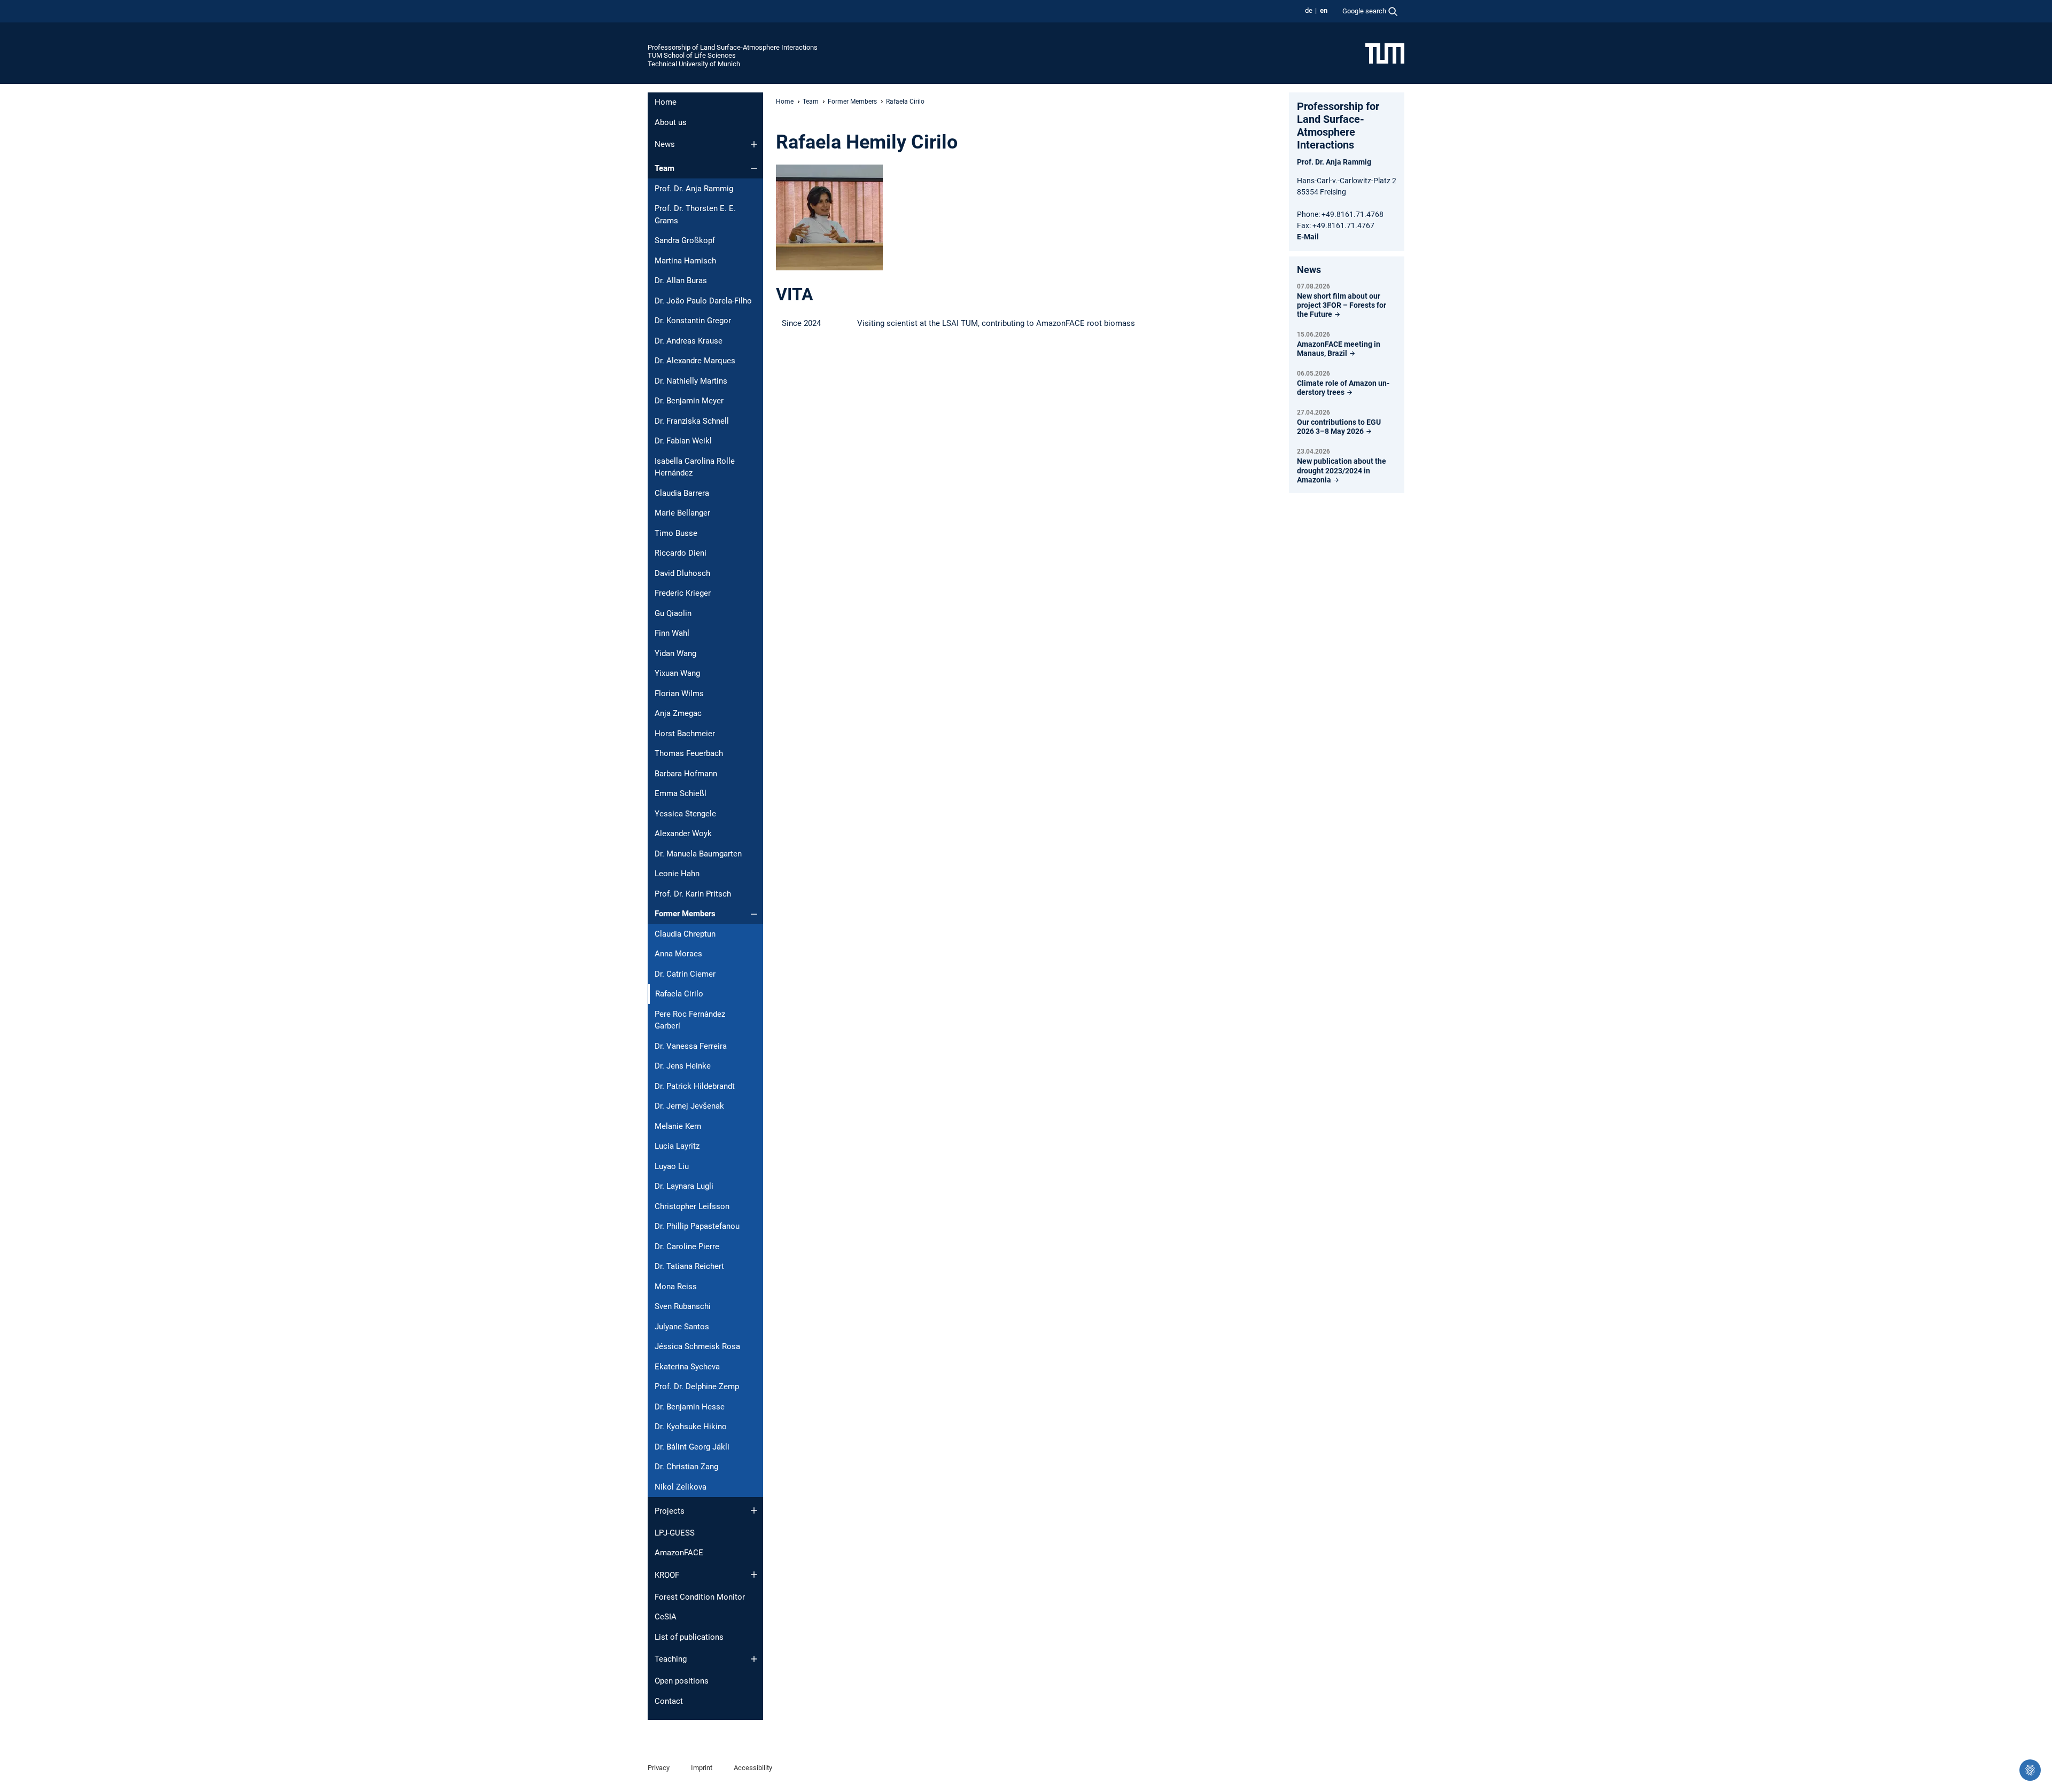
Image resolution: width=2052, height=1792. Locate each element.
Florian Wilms (679, 694)
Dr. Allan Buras (681, 281)
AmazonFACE (679, 1553)
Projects (670, 1511)
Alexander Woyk (683, 833)
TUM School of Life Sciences (692, 55)
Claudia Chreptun (685, 934)
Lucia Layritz (677, 1146)
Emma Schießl (681, 793)
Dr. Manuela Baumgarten (698, 854)
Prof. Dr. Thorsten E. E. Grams (695, 215)
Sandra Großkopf (685, 240)
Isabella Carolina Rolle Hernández (695, 467)
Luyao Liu (672, 1166)
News (665, 144)
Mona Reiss (676, 1287)
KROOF (667, 1575)
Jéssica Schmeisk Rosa (697, 1346)
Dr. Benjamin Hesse (690, 1407)
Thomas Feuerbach (689, 753)
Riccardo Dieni (681, 553)
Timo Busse (676, 533)
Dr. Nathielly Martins (691, 381)
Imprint (702, 1768)
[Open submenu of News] (754, 144)
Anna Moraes (678, 954)
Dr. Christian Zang (686, 1467)
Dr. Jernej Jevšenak (689, 1106)
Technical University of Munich (694, 64)
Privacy (659, 1768)
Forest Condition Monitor (700, 1597)
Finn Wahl (672, 633)
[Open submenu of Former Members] (754, 914)
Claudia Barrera (682, 493)
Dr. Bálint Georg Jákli (692, 1447)
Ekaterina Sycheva (687, 1367)
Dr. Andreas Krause (689, 341)
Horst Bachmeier (685, 734)
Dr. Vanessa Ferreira (691, 1046)
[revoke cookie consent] (2030, 1770)
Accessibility (753, 1768)
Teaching (671, 1659)
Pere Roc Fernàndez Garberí (690, 1020)
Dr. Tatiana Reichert (689, 1266)
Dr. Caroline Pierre (687, 1246)
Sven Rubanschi (683, 1306)
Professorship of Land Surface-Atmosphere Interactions (733, 47)
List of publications (689, 1637)
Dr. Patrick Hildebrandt (695, 1086)
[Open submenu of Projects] (754, 1510)
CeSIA (666, 1617)
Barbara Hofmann (686, 774)
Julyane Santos (682, 1327)
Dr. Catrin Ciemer (685, 974)
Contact (669, 1701)
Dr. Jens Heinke (683, 1066)
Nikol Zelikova (681, 1487)
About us (671, 122)
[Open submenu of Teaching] (754, 1659)
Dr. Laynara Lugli (684, 1186)
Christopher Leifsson (692, 1206)
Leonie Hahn (677, 874)
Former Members (685, 914)
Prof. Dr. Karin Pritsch (693, 894)
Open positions (682, 1681)
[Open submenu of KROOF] (754, 1575)
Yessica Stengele (685, 814)
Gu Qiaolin (673, 613)
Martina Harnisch (685, 261)
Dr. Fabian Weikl (683, 441)
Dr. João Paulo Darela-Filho (703, 301)
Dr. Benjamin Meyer (689, 401)
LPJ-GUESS (675, 1533)
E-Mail (1308, 237)
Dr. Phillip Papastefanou (697, 1226)
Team (664, 168)
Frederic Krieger (683, 593)
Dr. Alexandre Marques (695, 361)
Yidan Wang (675, 653)
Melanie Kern (678, 1126)
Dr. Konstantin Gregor (693, 321)
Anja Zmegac (678, 713)
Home (666, 102)
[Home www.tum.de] (1385, 53)
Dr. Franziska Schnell (692, 421)
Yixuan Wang (677, 673)
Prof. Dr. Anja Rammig (694, 189)
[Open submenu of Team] (754, 168)
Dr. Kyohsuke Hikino (691, 1427)
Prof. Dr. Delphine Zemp (697, 1386)
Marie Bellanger (682, 513)
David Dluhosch (682, 573)
